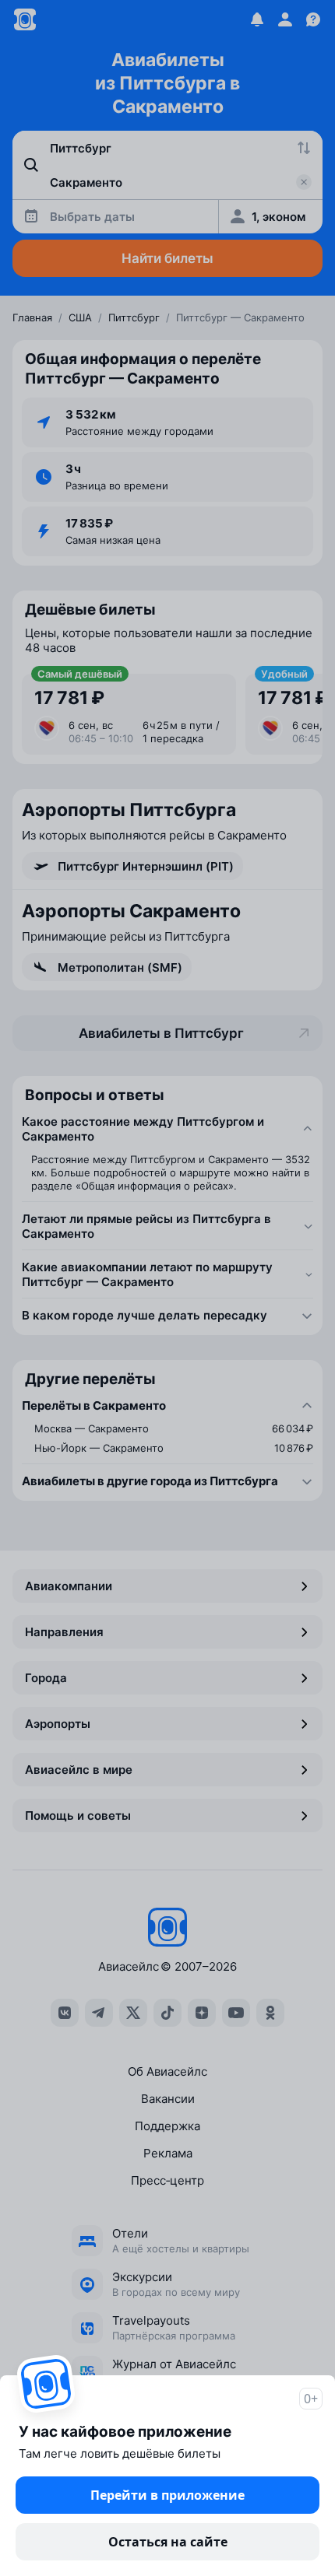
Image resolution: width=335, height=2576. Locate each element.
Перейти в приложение (167, 2495)
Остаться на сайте (168, 2542)
